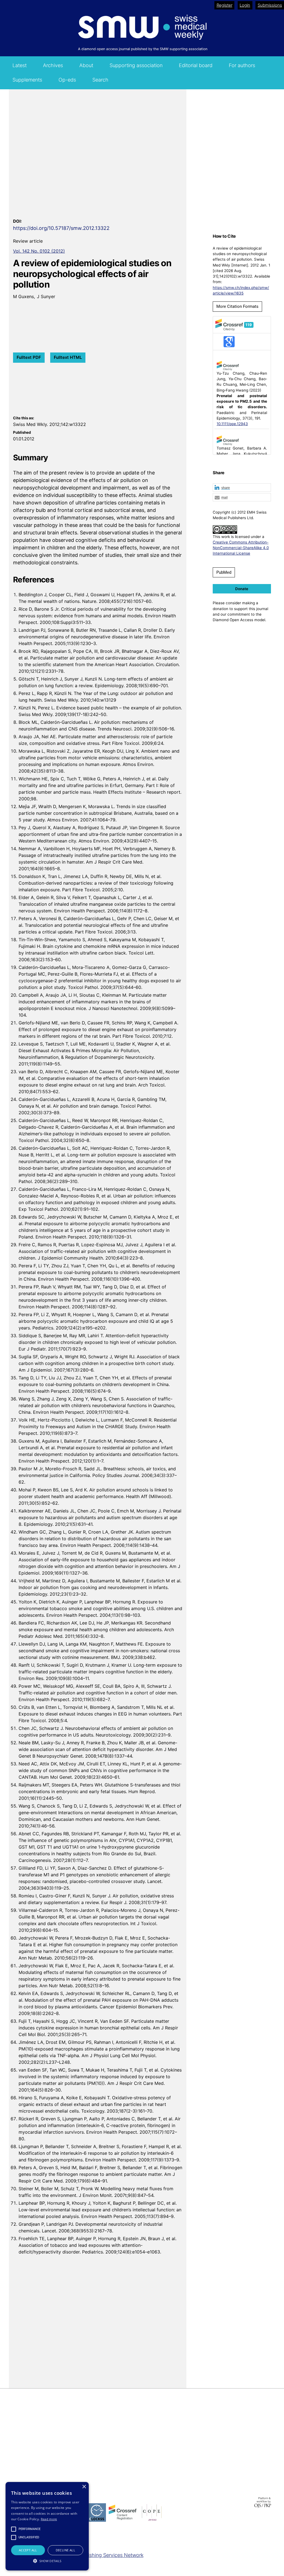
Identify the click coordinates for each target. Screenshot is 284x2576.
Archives (53, 65)
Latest (20, 65)
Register (225, 5)
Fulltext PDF (29, 357)
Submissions (270, 5)
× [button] (84, 2487)
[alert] (47, 2526)
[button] (242, 488)
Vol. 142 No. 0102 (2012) (39, 251)
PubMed (224, 572)
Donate (242, 589)
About (86, 65)
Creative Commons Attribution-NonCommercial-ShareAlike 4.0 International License (241, 548)
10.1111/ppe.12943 (232, 424)
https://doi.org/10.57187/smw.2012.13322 (61, 228)
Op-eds (67, 80)
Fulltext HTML (68, 357)
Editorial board (196, 65)
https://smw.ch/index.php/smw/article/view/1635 (241, 290)
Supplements (27, 80)
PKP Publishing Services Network (105, 2555)
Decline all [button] (65, 2550)
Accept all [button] (28, 2550)
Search (100, 80)
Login (245, 5)
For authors (242, 65)
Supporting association (136, 65)
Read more (49, 2519)
